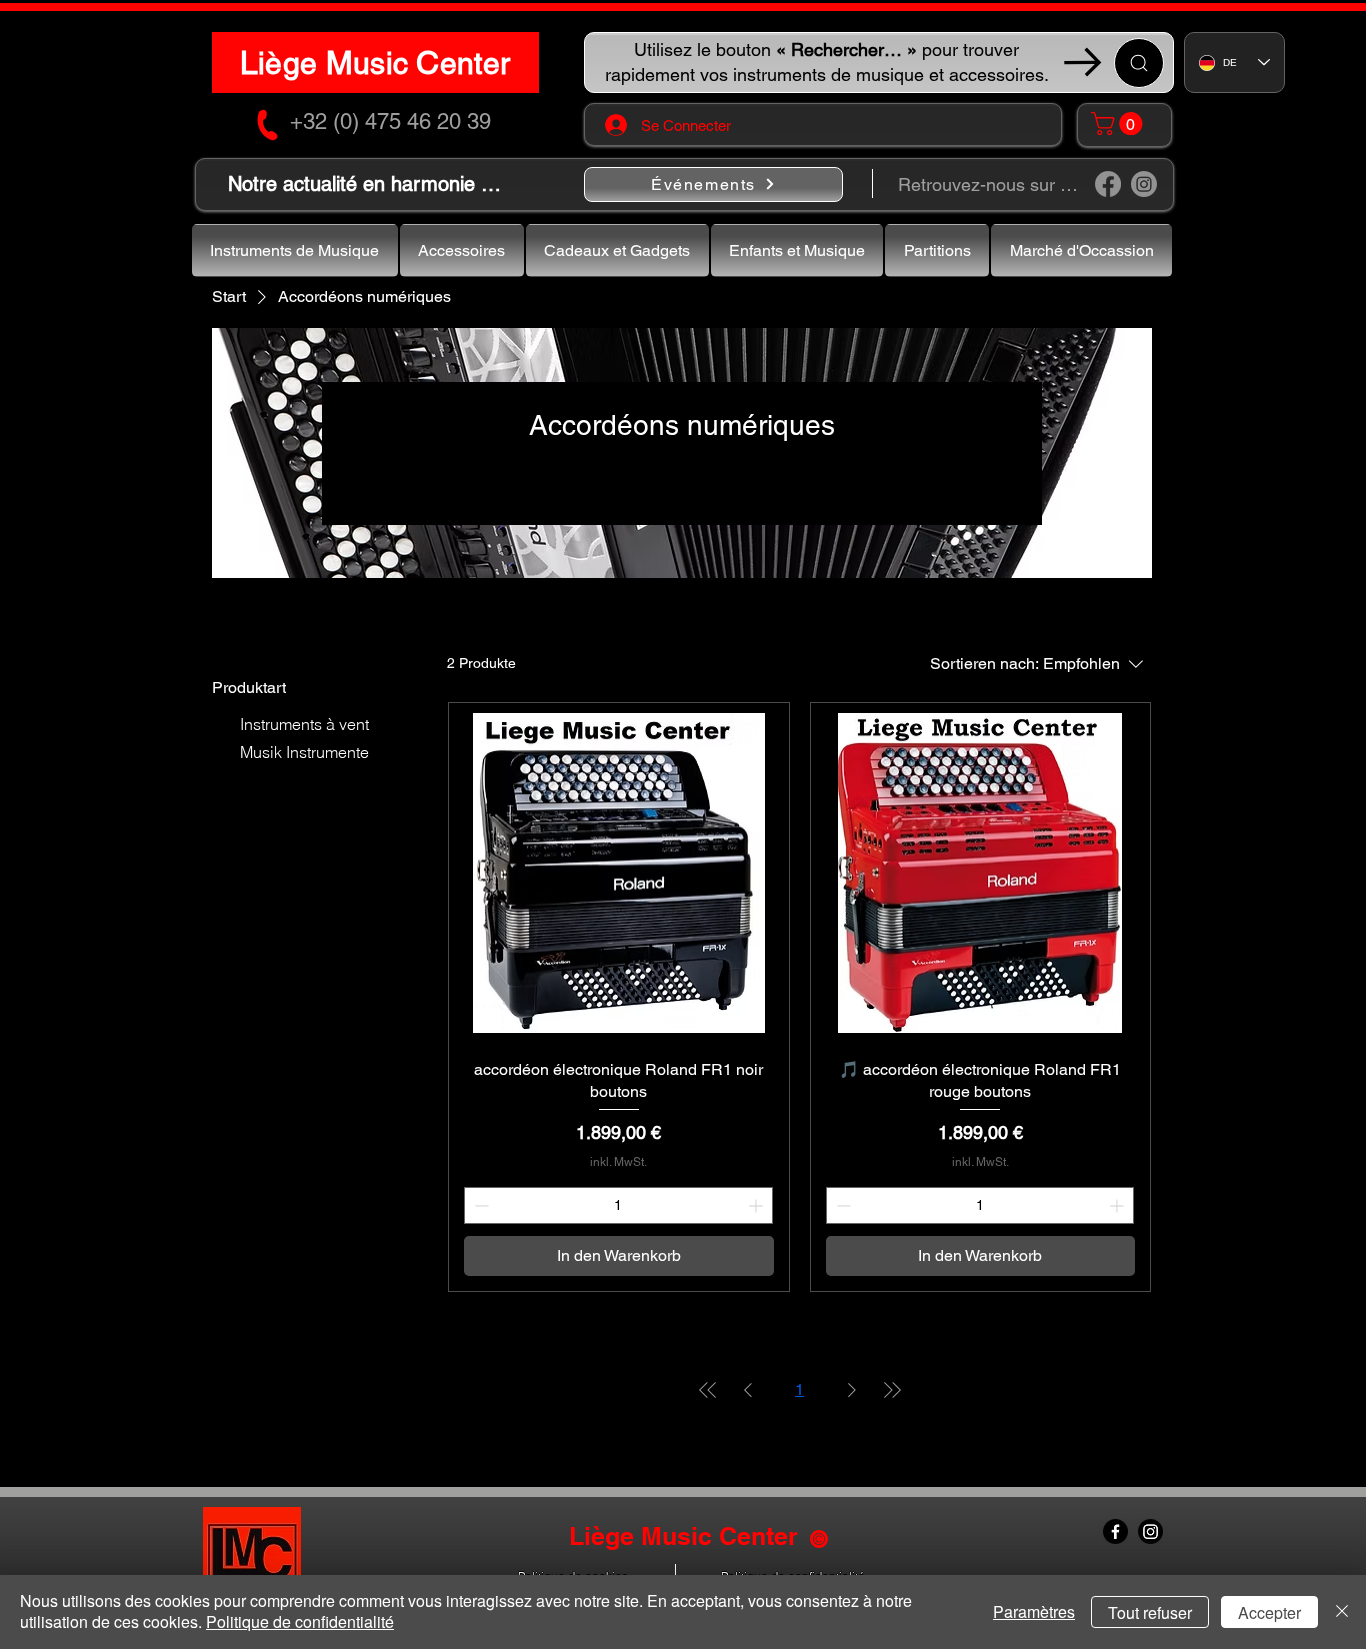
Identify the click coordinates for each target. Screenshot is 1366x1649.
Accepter (1269, 1612)
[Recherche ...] (1139, 63)
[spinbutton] (618, 1205)
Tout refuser (1150, 1612)
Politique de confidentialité (300, 1621)
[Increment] (757, 1205)
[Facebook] (1108, 184)
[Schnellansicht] (618, 872)
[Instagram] (1144, 184)
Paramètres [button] (1034, 1611)
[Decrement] (479, 1205)
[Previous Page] (748, 1390)
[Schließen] (1342, 1612)
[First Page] (708, 1390)
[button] (1119, 123)
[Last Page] (892, 1390)
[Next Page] (852, 1390)
